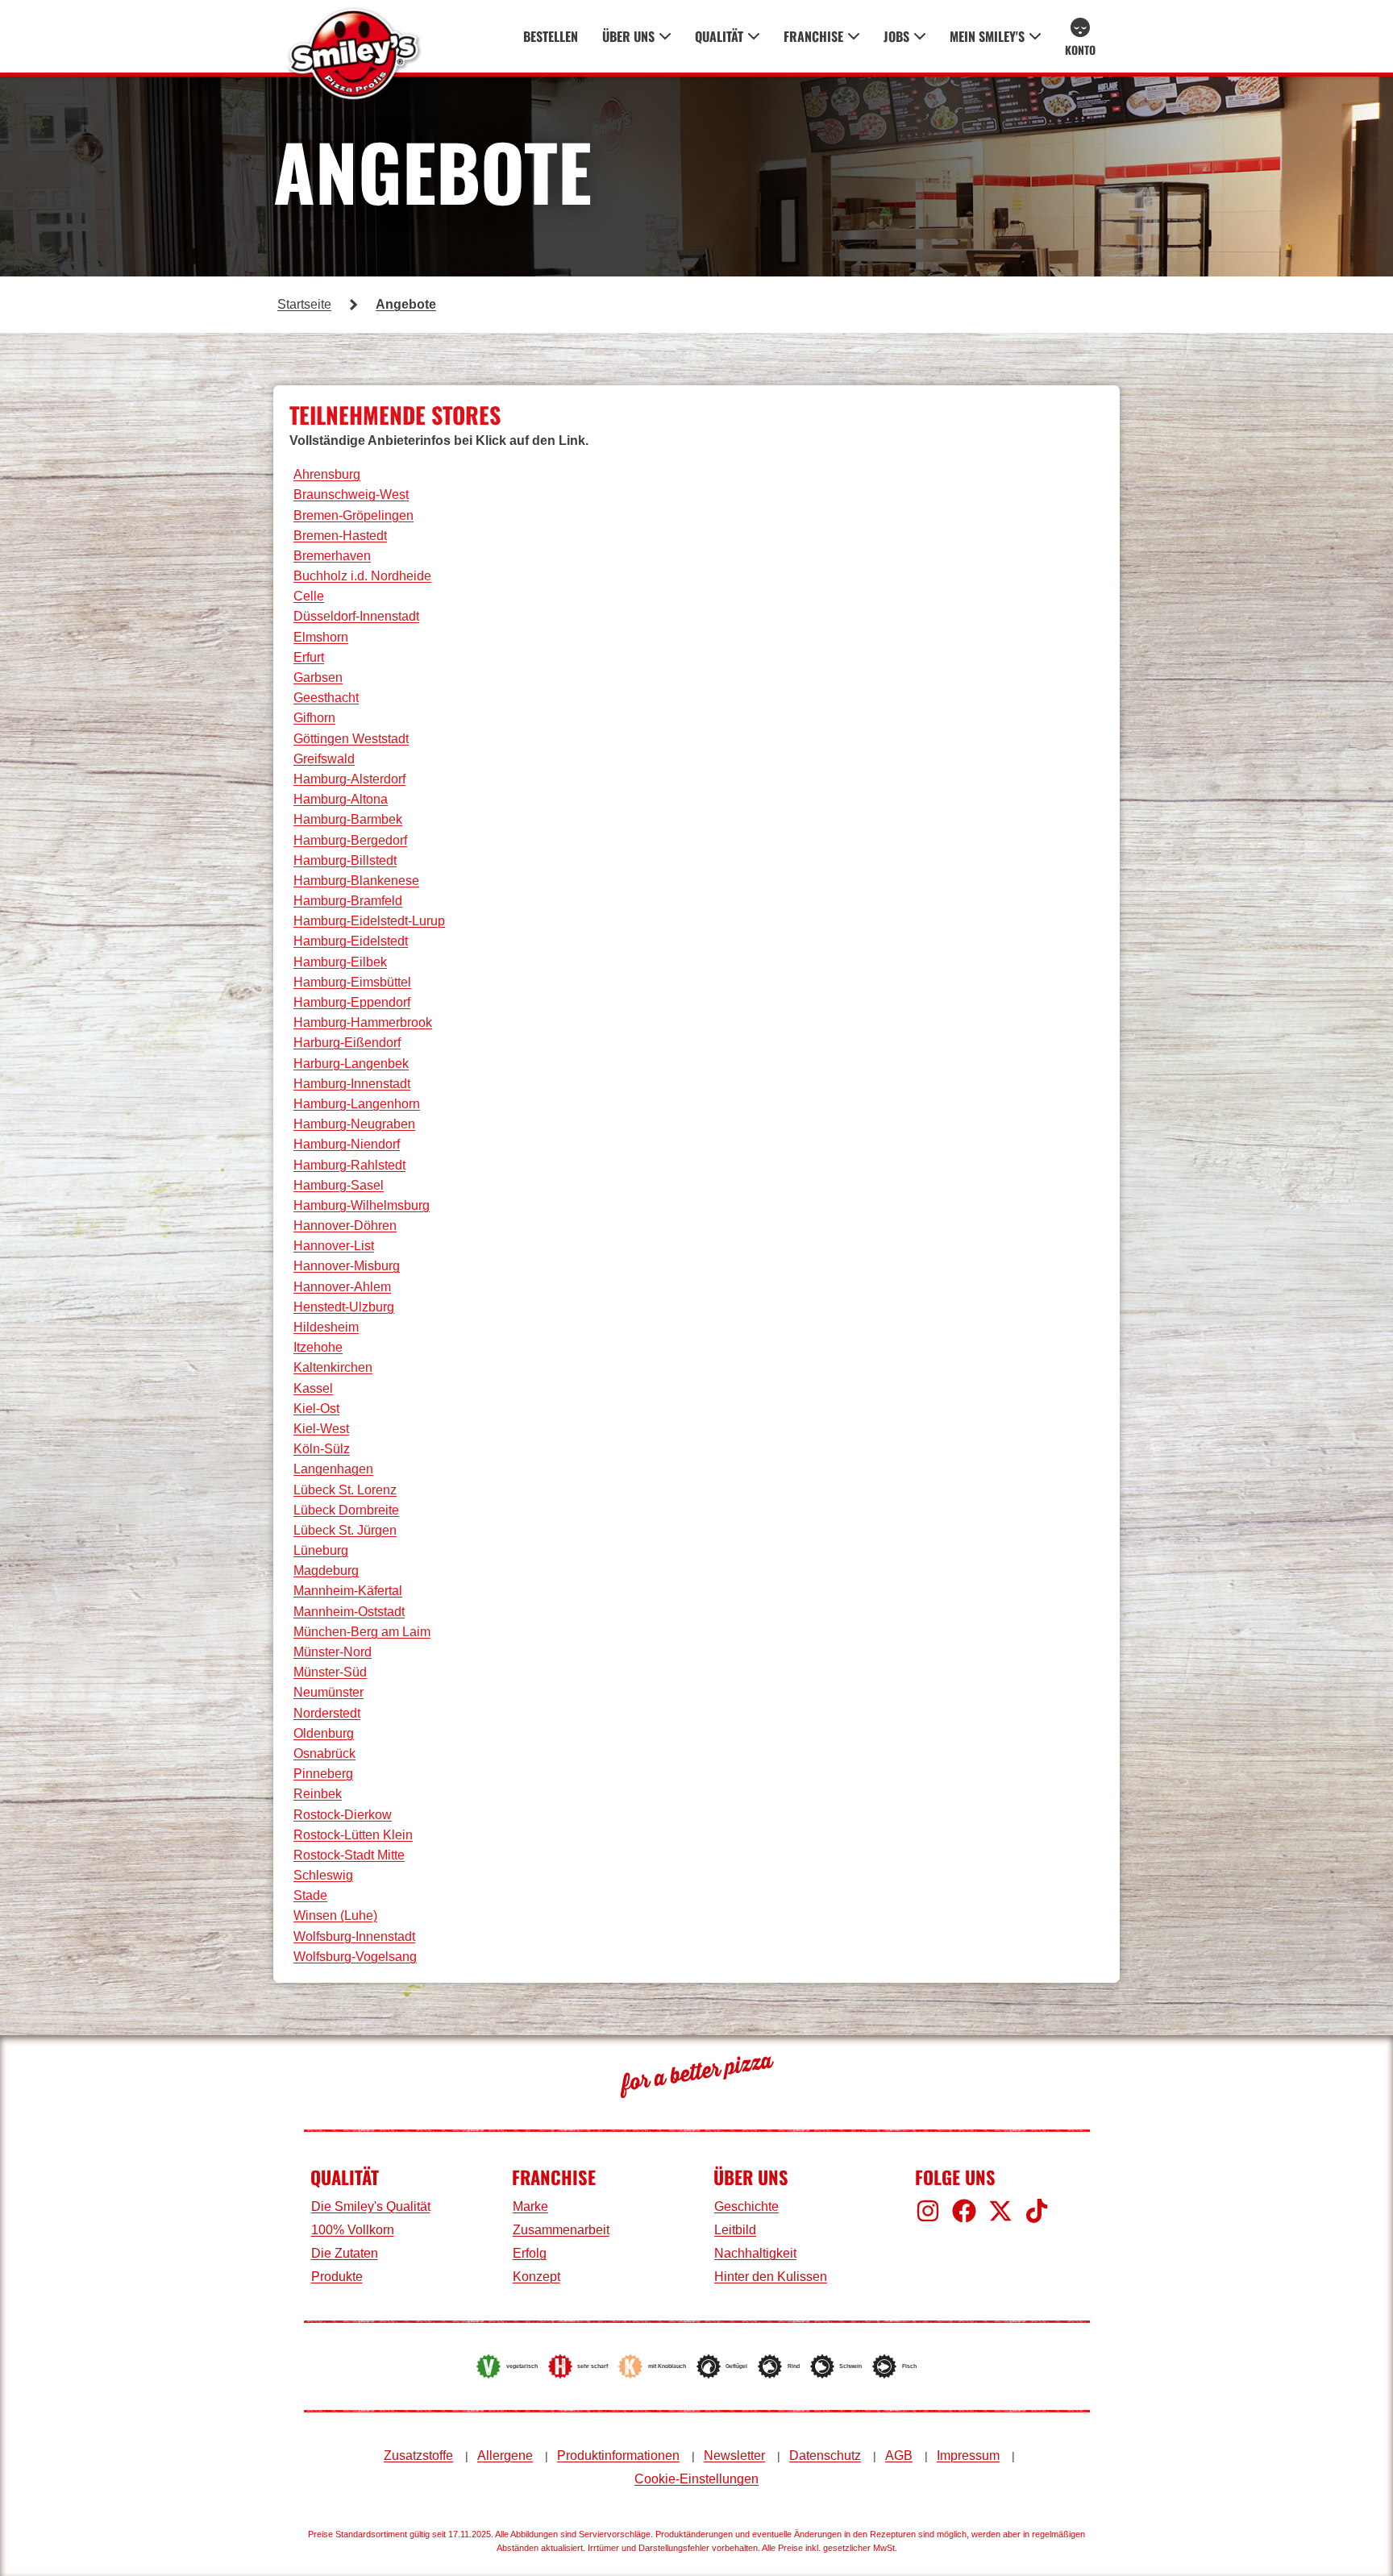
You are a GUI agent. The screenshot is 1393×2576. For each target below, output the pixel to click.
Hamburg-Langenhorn (357, 1104)
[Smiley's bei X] (1000, 2211)
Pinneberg (323, 1774)
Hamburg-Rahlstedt (349, 1165)
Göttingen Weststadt (351, 739)
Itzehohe (318, 1347)
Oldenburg (324, 1733)
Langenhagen (333, 1469)
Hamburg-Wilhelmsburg (362, 1205)
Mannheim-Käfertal (348, 1591)
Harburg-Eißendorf (347, 1043)
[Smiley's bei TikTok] (1037, 2211)
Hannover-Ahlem (342, 1287)
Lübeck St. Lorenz (345, 1490)
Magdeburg (326, 1571)
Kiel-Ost (316, 1408)
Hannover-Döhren (345, 1226)
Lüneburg (321, 1550)
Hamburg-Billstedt (345, 860)
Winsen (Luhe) (335, 1915)
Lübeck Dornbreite (346, 1510)
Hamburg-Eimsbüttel (352, 982)
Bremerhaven (332, 556)
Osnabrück (324, 1753)
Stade (310, 1895)
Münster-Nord (333, 1652)
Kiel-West (321, 1429)
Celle (309, 596)
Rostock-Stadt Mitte (349, 1855)
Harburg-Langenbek (351, 1064)
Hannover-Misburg (347, 1266)
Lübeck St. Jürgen (345, 1530)
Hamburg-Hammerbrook (363, 1022)
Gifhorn (314, 718)
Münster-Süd (330, 1672)
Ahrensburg (327, 474)
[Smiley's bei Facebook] (964, 2211)
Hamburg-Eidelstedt (351, 941)
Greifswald (324, 759)
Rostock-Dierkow (343, 1815)
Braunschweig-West (351, 494)
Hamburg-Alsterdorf (349, 779)
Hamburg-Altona (341, 799)
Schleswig (323, 1875)
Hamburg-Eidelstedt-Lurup (369, 921)
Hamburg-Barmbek (348, 819)
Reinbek (318, 1794)
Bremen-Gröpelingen (353, 515)
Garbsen (318, 677)
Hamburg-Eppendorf (352, 1002)
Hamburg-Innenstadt (352, 1084)
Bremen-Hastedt (340, 536)
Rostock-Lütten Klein (353, 1835)
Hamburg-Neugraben (354, 1124)
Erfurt (309, 657)
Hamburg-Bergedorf (350, 840)
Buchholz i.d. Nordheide (362, 576)
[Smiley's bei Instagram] (928, 2211)
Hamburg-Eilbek (340, 962)
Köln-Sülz (322, 1449)
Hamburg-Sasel (339, 1185)
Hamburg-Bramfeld (348, 901)
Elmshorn (321, 637)
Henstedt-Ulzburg (344, 1307)
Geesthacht (326, 698)
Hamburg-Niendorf (347, 1144)
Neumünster (328, 1692)
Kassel (313, 1388)
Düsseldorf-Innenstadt (356, 616)
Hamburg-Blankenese (356, 881)
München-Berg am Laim (362, 1632)
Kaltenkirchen (333, 1367)
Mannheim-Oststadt (349, 1612)
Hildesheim (326, 1327)
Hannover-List (334, 1246)
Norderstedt (327, 1713)
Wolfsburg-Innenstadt (354, 1936)
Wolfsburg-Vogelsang (355, 1957)
